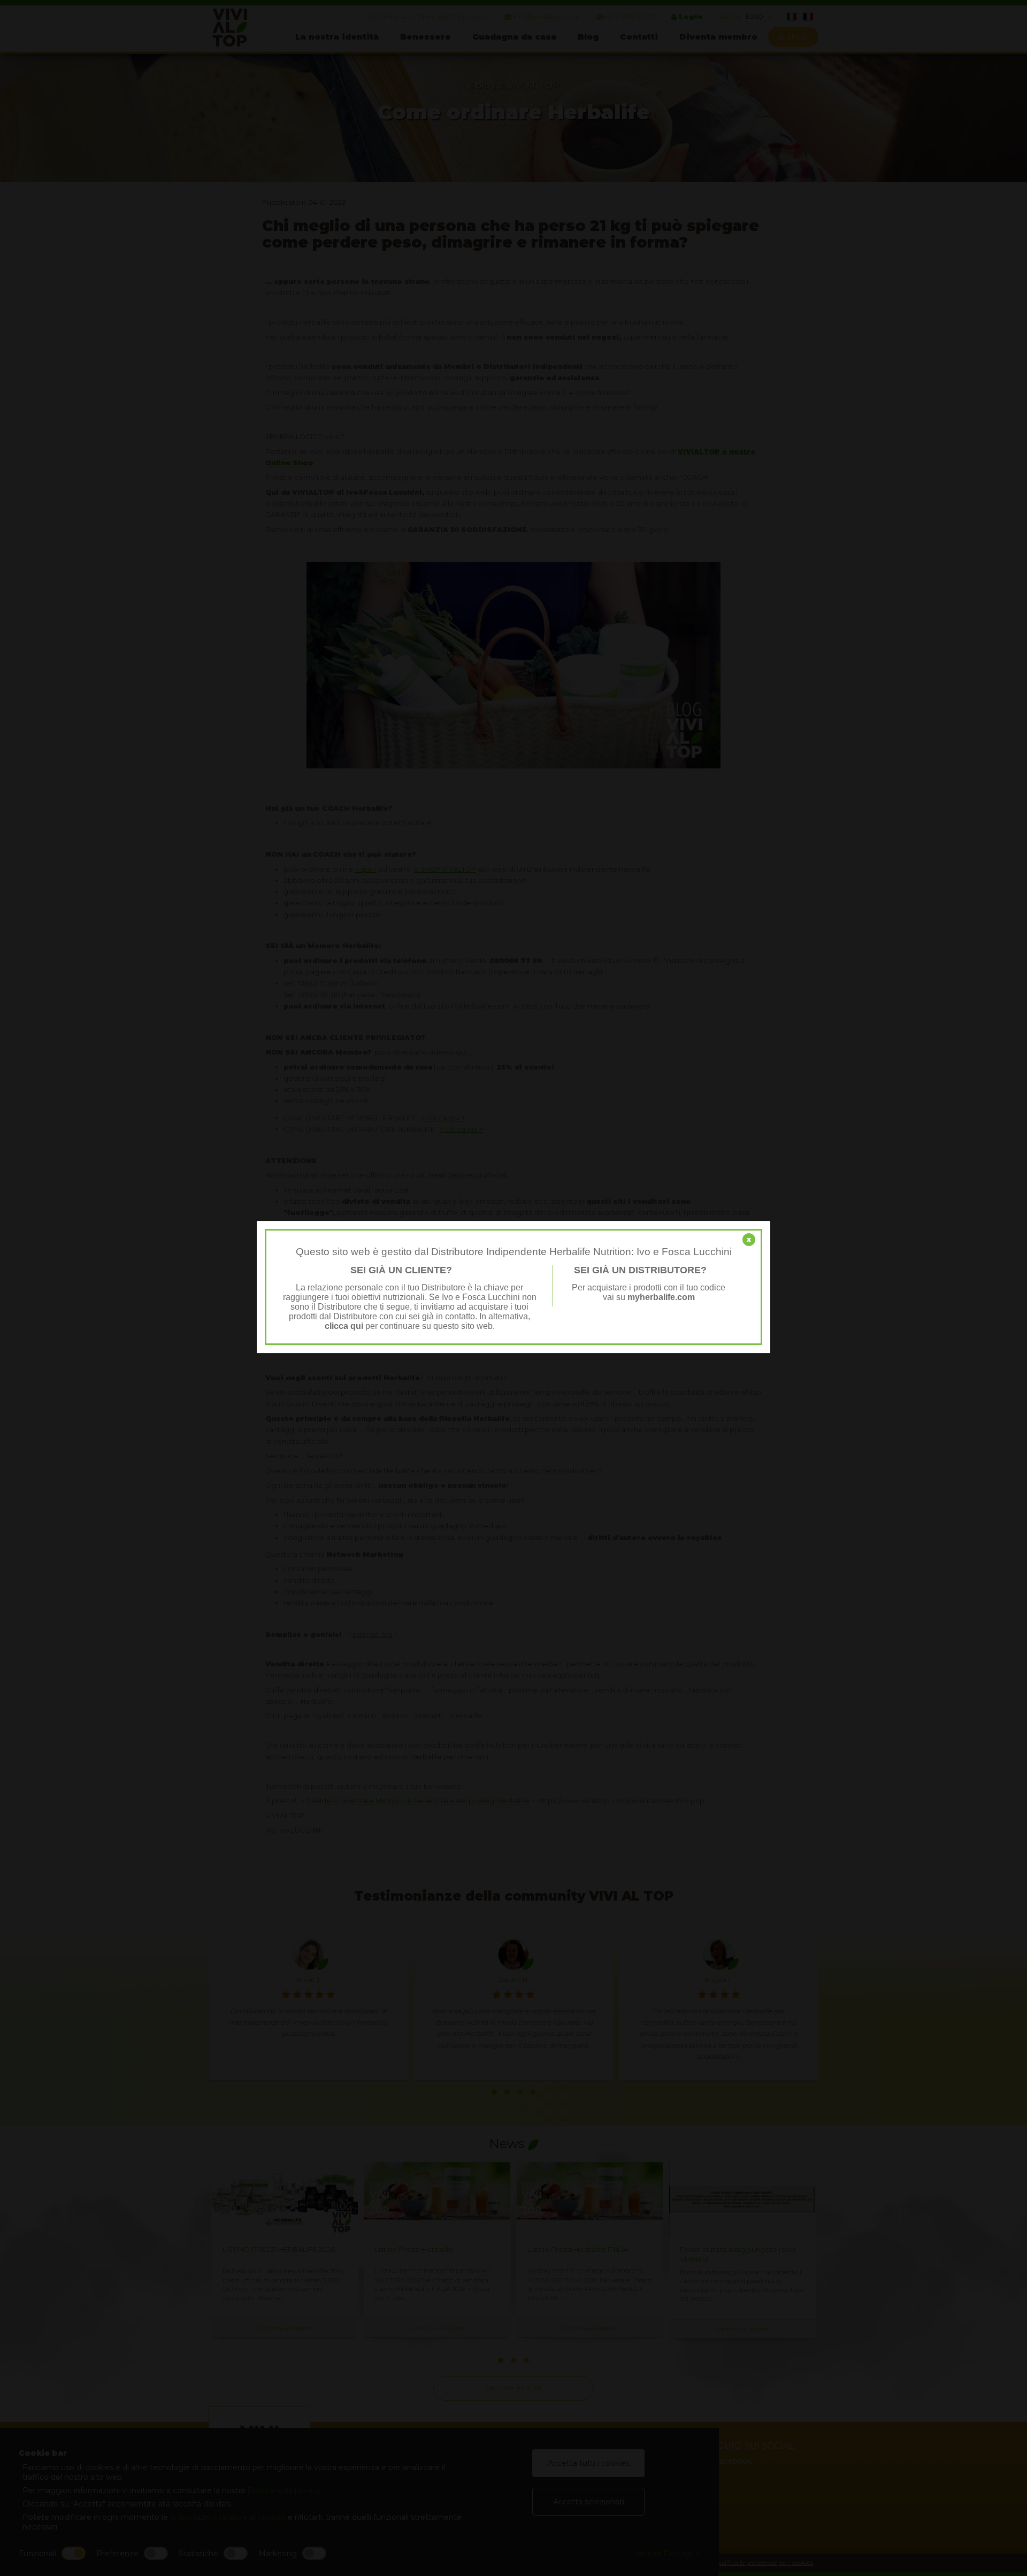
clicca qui (344, 1326)
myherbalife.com (661, 1297)
